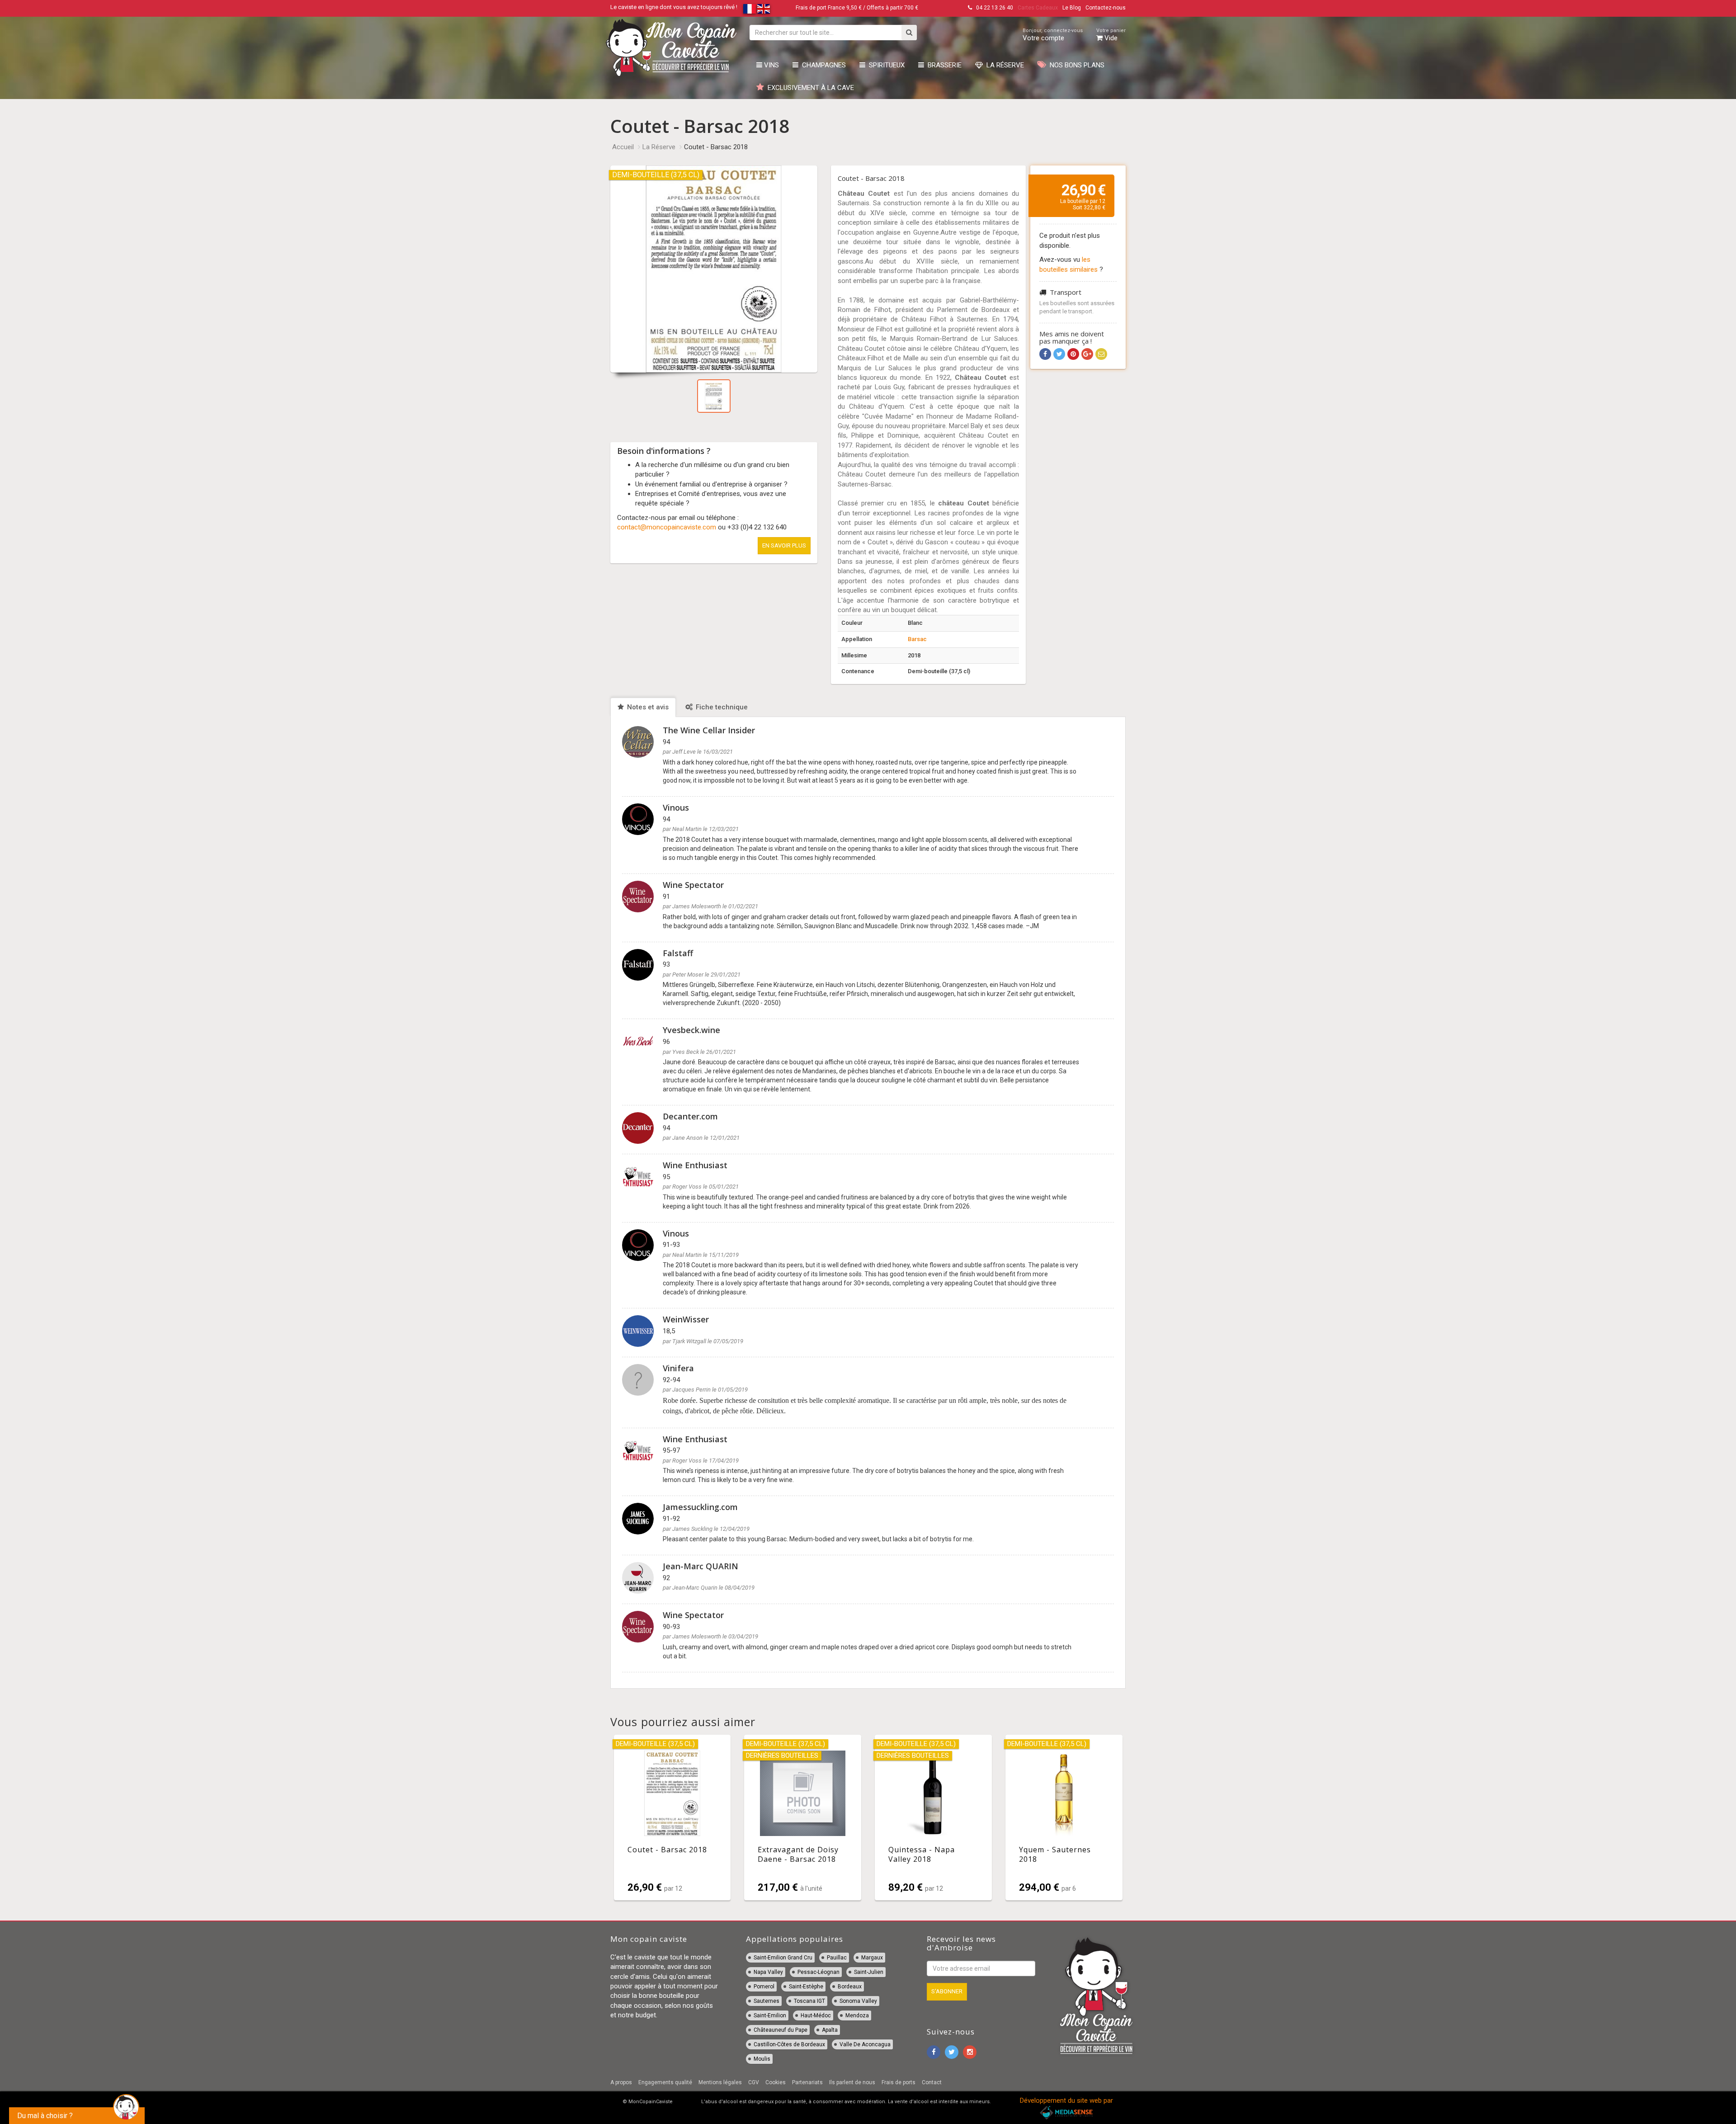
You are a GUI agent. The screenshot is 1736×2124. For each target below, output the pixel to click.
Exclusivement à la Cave (809, 88)
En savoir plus (784, 545)
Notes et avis (647, 707)
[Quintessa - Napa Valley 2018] (933, 1817)
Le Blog (1072, 8)
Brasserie (943, 65)
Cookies (776, 2082)
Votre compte (1053, 35)
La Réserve (1003, 65)
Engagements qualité (665, 2082)
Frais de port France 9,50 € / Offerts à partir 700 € (857, 8)
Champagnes (822, 65)
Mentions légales (720, 2082)
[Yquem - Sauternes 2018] (1064, 1817)
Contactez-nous (1106, 8)
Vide (1111, 35)
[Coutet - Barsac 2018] (672, 1817)
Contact (932, 2082)
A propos (621, 2082)
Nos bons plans (1075, 65)
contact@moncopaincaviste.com (667, 527)
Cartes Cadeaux (1038, 8)
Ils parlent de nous (852, 2082)
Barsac (917, 639)
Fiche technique (721, 707)
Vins (771, 65)
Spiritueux (885, 65)
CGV (754, 2082)
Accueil (623, 147)
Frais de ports (899, 2082)
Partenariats (807, 2082)
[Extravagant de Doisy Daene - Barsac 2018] (803, 1817)
